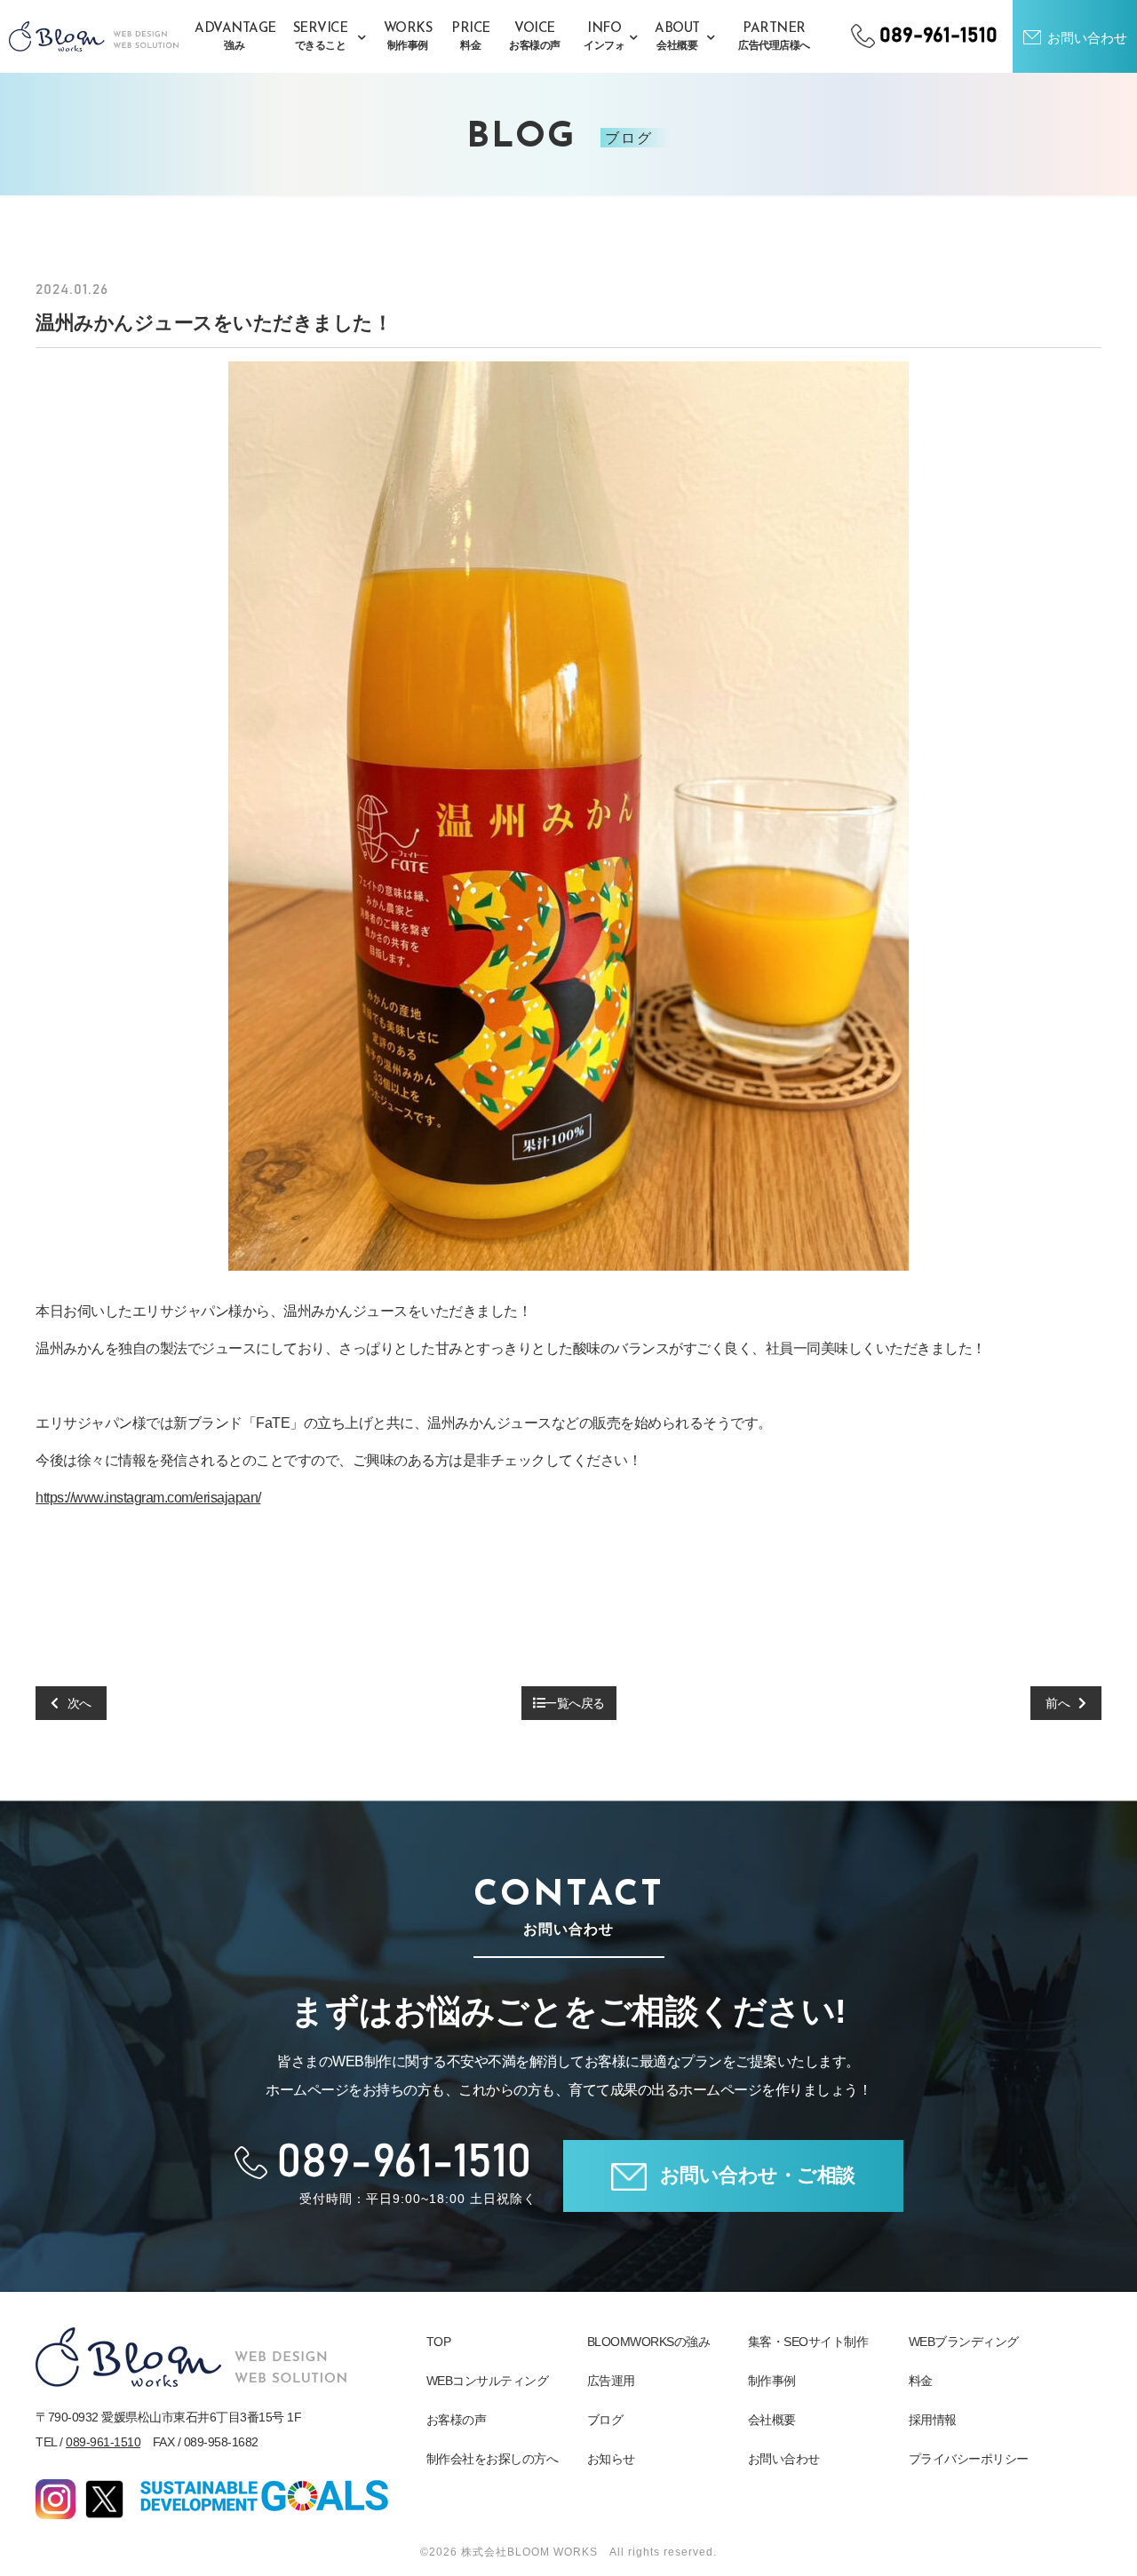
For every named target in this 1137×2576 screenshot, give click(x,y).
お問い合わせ (784, 2459)
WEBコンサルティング (488, 2381)
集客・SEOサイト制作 (808, 2342)
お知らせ (611, 2459)
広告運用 (611, 2381)
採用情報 (933, 2420)
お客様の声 (457, 2420)
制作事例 (772, 2381)
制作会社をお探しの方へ (493, 2459)
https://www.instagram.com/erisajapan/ (148, 1498)
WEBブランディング (964, 2342)
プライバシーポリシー (969, 2459)
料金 (921, 2381)
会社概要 (772, 2420)
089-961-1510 (103, 2442)
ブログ (605, 2420)
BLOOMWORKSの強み (649, 2342)
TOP (439, 2342)
